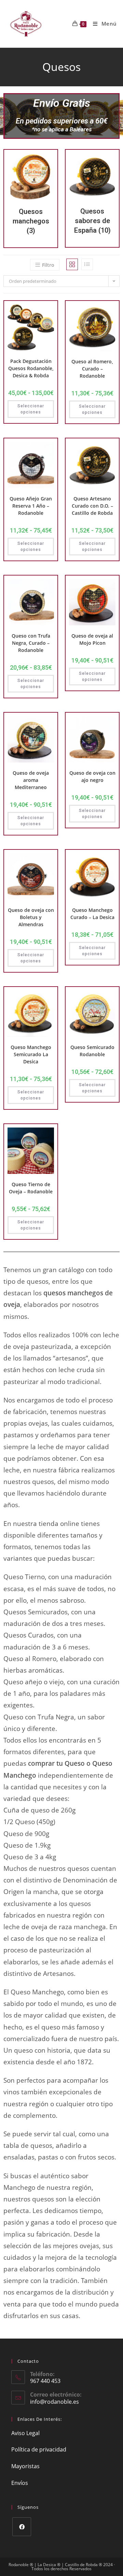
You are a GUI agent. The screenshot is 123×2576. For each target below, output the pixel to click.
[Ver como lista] (87, 264)
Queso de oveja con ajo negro (92, 776)
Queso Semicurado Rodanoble (92, 1051)
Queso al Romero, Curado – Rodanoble (92, 369)
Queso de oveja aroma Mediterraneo (31, 780)
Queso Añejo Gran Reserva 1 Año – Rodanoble (31, 506)
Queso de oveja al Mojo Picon (92, 639)
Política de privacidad (39, 2449)
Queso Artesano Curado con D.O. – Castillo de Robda (92, 506)
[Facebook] (22, 2527)
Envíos (20, 2483)
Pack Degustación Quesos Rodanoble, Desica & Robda (31, 368)
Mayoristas (25, 2466)
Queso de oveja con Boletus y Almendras (31, 917)
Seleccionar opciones (31, 409)
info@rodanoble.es (54, 2402)
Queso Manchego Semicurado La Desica (31, 1054)
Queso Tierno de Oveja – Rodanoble (31, 1188)
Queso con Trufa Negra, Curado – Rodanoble (31, 643)
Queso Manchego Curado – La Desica (92, 914)
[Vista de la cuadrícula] (72, 264)
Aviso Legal (25, 2433)
